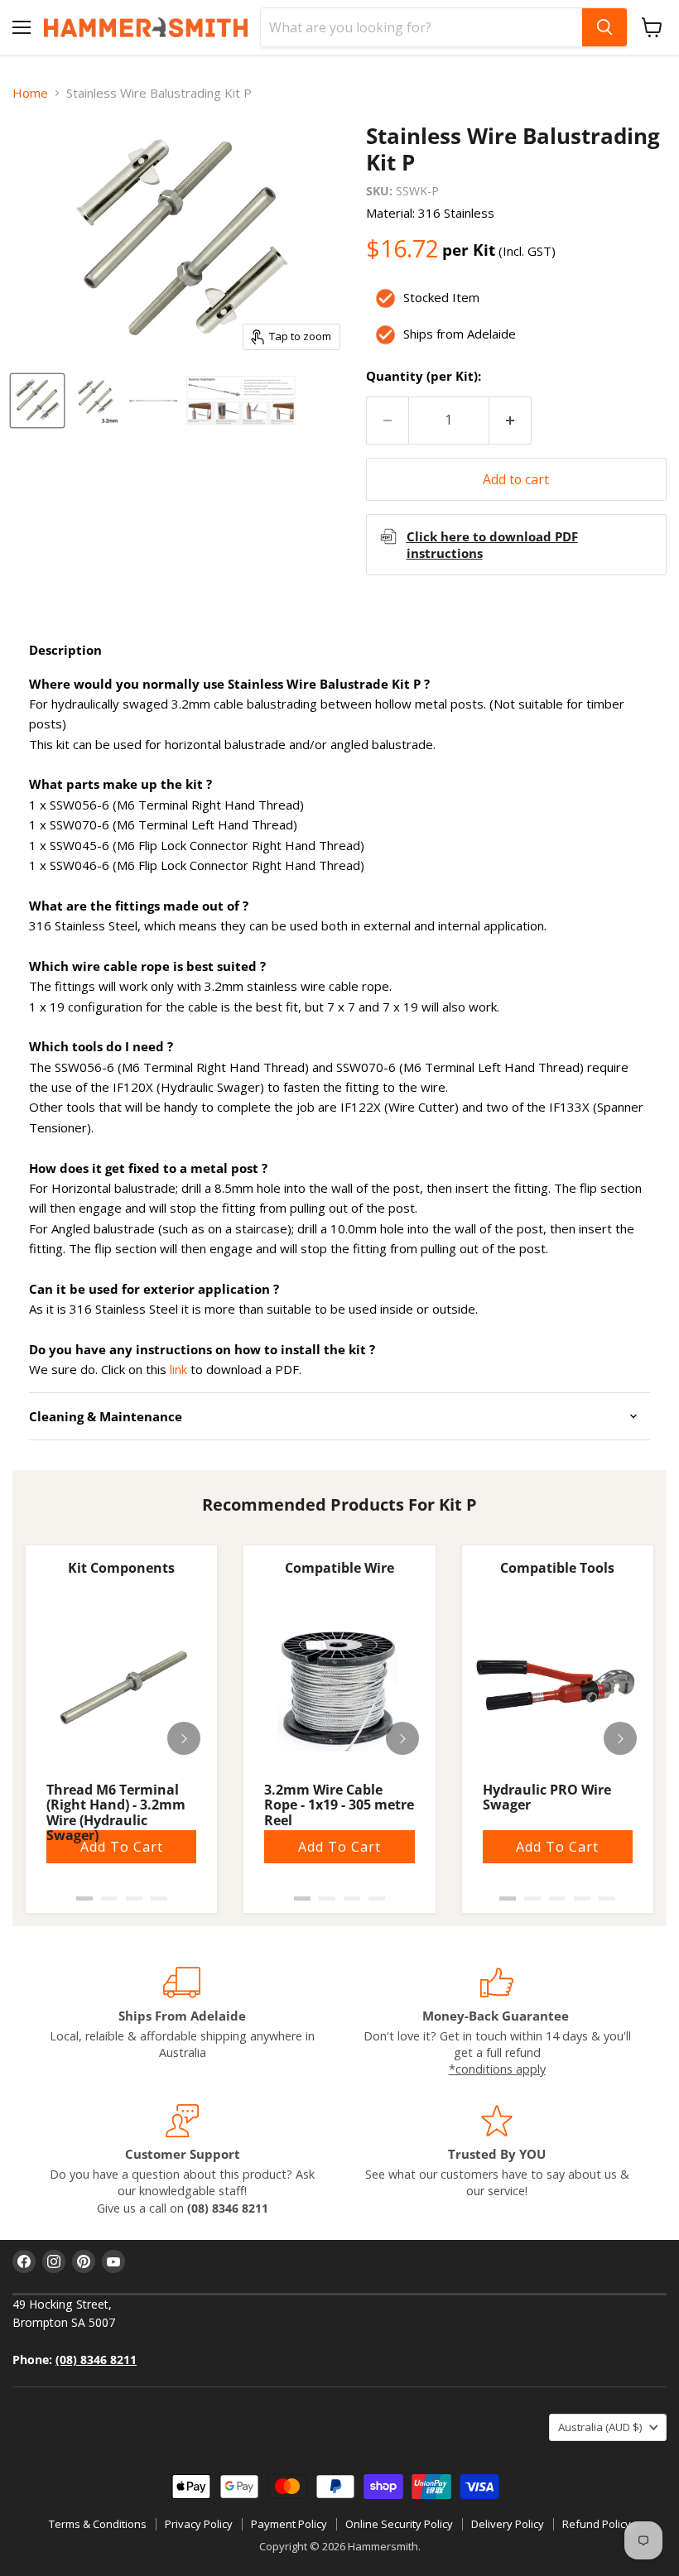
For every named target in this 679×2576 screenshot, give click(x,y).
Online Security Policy (399, 2524)
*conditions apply (497, 2069)
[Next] (184, 1738)
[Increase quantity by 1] (510, 421)
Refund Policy (597, 2524)
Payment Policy (289, 2524)
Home (30, 93)
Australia (600, 2427)
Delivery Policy (508, 2524)
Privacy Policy (199, 2524)
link (178, 1369)
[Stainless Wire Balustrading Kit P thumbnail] (37, 401)
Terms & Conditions (98, 2524)
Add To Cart (122, 1847)
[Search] (604, 27)
